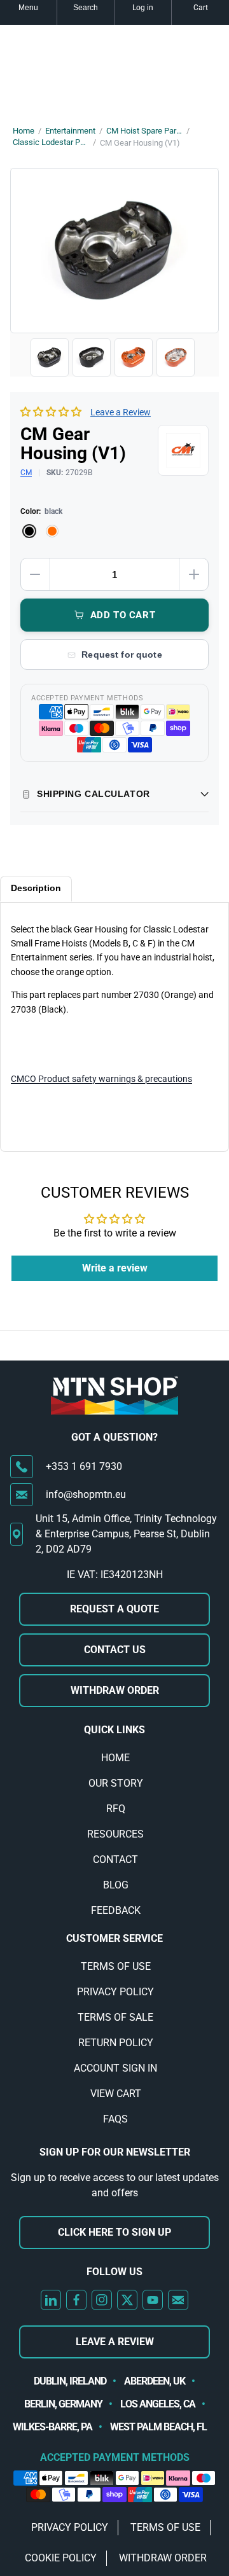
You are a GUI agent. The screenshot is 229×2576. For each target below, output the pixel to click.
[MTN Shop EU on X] (127, 2300)
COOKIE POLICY (61, 2558)
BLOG (116, 1885)
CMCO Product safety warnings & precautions (101, 1079)
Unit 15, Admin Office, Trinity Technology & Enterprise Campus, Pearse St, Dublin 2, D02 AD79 (126, 1534)
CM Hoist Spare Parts (144, 131)
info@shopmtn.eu (86, 1494)
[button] (51, 412)
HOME (115, 1758)
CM (26, 473)
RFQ (116, 1809)
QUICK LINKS (114, 1730)
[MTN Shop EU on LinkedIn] (51, 2300)
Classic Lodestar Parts (51, 142)
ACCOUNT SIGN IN (115, 2068)
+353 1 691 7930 (84, 1466)
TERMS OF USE (116, 1966)
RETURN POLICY (116, 2043)
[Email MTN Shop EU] (178, 2300)
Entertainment (70, 131)
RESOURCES (115, 1834)
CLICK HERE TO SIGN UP (114, 2232)
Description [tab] (36, 888)
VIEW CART (116, 2094)
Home (24, 131)
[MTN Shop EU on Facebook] (76, 2300)
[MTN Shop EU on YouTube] (153, 2300)
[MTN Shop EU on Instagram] (102, 2300)
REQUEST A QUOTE (114, 1609)
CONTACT (115, 1859)
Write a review (115, 1268)
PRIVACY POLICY (115, 1992)
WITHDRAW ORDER (115, 1690)
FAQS (115, 2119)
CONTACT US (115, 1650)
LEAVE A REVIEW (115, 2342)
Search (86, 8)
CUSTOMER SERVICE (114, 1938)
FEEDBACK (116, 1910)
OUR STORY (116, 1783)
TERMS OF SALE (115, 2017)
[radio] (29, 531)
